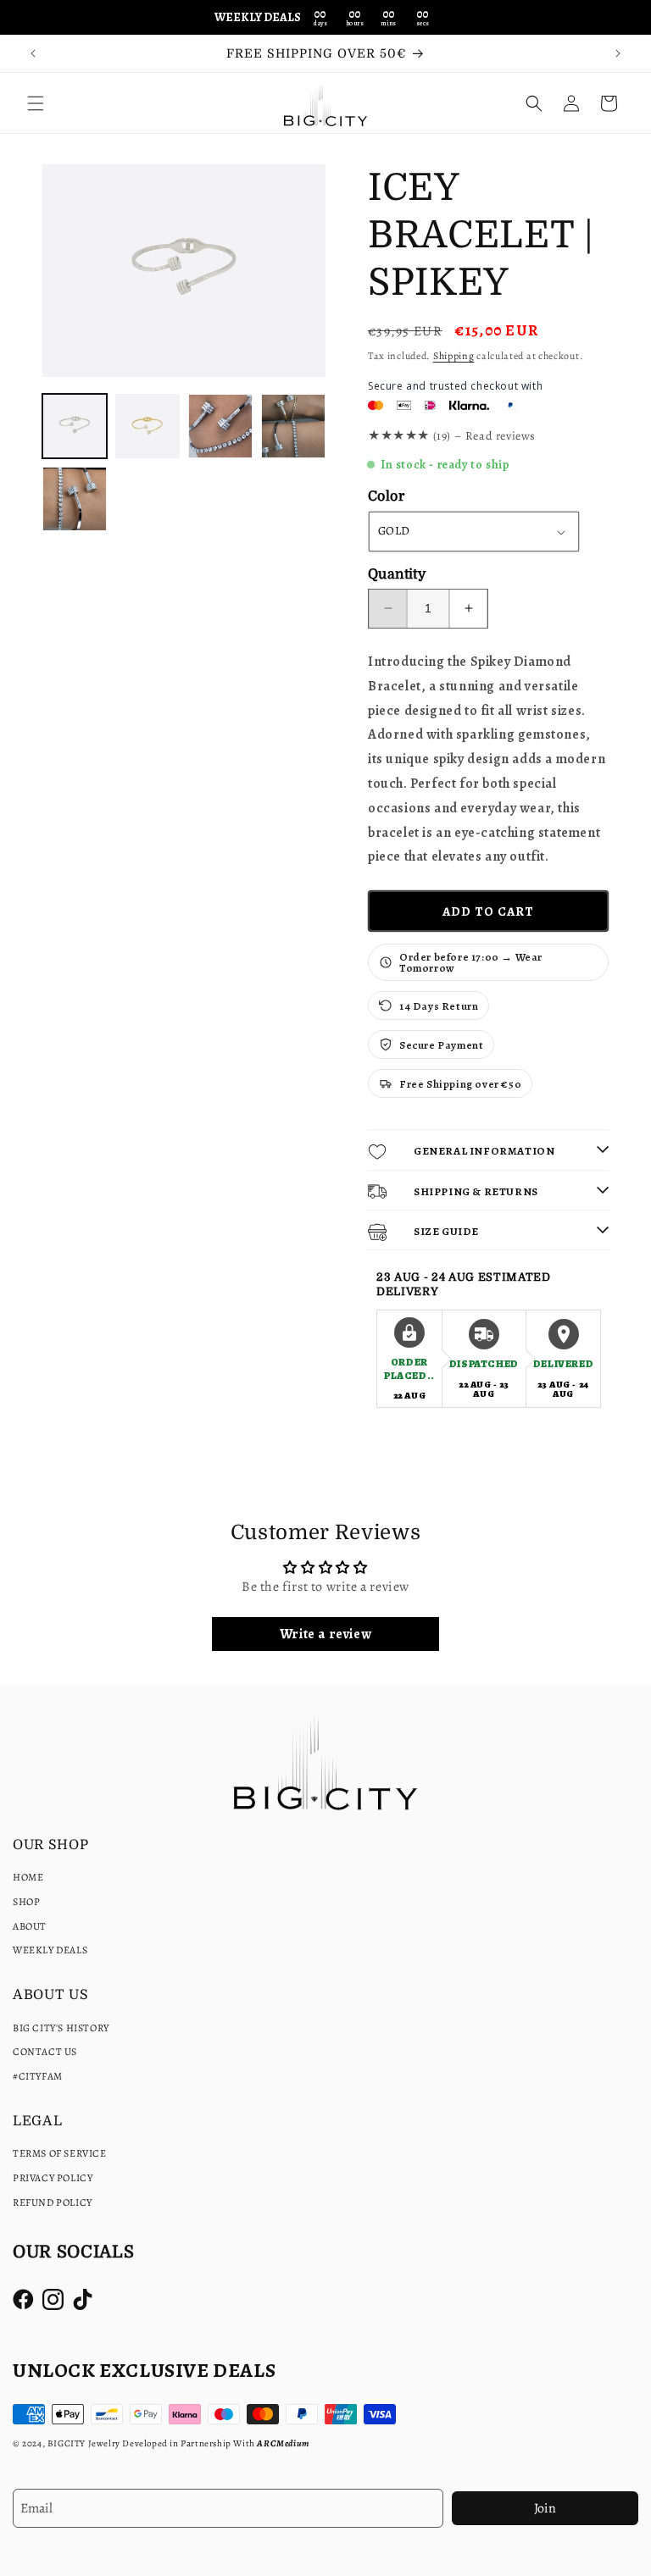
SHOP (26, 1902)
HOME (28, 1877)
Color (386, 496)
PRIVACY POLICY (53, 2178)
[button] (36, 103)
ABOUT (30, 1926)
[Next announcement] (618, 53)
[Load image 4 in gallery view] (293, 426)
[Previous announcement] (33, 53)
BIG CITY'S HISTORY (61, 2028)
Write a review (325, 1634)
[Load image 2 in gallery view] (147, 426)
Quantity (397, 574)
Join (545, 2508)
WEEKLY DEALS (50, 1950)
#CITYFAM (38, 2076)
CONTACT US (45, 2052)
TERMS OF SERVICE (60, 2153)
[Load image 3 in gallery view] (220, 426)
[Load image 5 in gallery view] (75, 499)
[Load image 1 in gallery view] (75, 426)
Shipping (454, 356)
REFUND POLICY (53, 2202)
